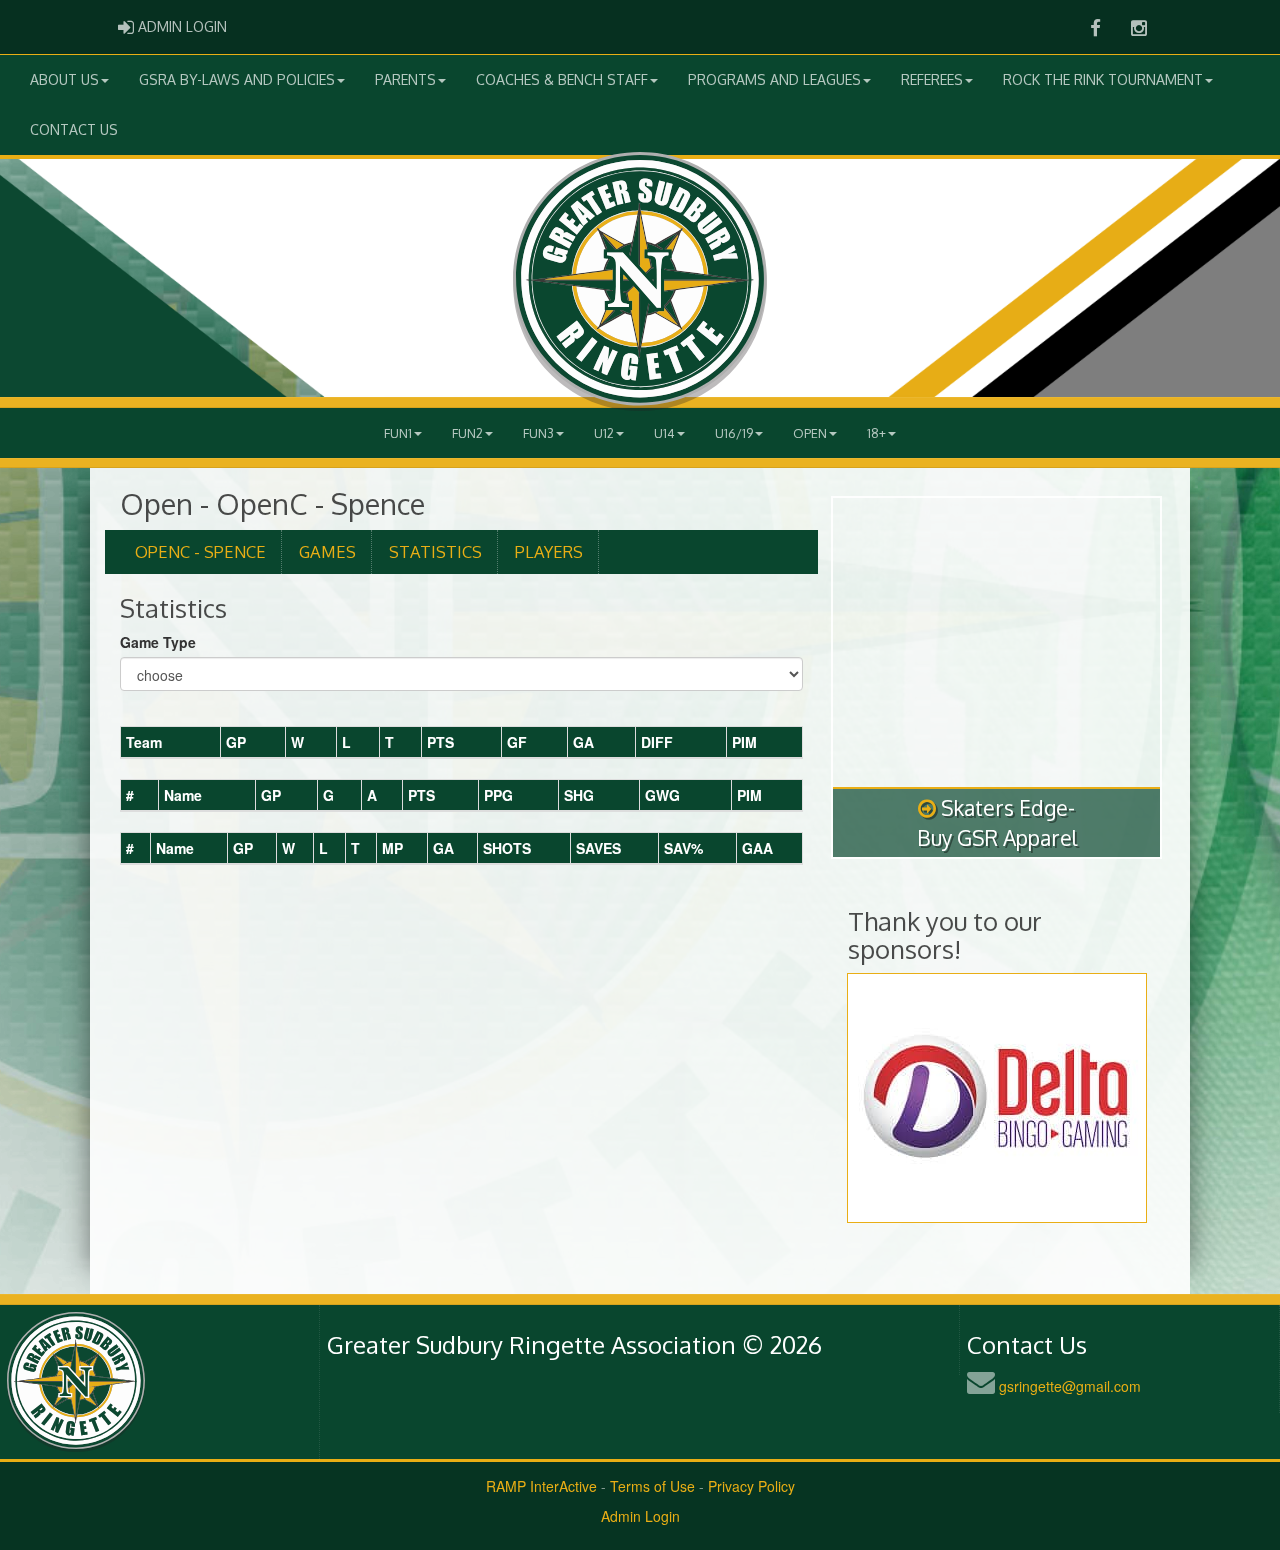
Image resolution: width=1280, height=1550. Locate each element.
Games (327, 551)
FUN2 (467, 433)
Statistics (435, 551)
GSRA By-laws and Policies (237, 79)
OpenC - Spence (200, 551)
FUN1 (398, 433)
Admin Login (640, 1516)
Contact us (74, 129)
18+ (876, 433)
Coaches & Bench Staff (562, 79)
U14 (664, 433)
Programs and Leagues (774, 79)
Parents (405, 79)
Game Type (158, 642)
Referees (932, 79)
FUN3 (538, 433)
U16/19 (734, 433)
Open (810, 433)
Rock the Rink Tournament (1103, 79)
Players (549, 551)
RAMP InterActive (541, 1486)
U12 (604, 433)
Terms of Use (652, 1486)
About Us (64, 79)
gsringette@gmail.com (1070, 1386)
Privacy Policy (751, 1486)
